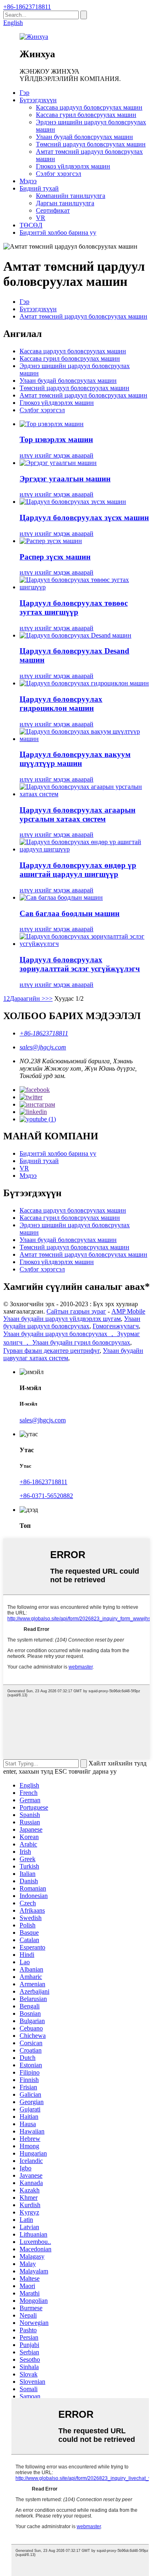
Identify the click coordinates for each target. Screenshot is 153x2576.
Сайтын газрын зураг (76, 1311)
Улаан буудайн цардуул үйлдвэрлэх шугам (62, 1319)
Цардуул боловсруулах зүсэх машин (84, 518)
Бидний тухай (39, 188)
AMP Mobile (128, 1311)
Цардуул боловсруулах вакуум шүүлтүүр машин (75, 759)
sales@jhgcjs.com (43, 1047)
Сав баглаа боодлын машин (70, 913)
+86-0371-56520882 (46, 1496)
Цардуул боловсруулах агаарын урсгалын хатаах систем (78, 814)
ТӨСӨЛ (31, 225)
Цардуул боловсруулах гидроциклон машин (61, 704)
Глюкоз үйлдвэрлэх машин (73, 166)
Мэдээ (28, 181)
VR (41, 218)
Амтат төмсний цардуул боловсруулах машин (83, 316)
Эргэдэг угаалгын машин (65, 479)
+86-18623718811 (27, 7)
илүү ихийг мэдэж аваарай (57, 455)
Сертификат (53, 210)
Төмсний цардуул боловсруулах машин (91, 144)
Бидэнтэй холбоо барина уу (58, 232)
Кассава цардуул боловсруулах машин (89, 107)
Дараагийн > (28, 998)
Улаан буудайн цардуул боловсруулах (72, 1322)
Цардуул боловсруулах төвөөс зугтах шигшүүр (74, 608)
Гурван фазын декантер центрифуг (51, 1351)
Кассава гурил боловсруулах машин (86, 115)
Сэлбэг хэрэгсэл (59, 174)
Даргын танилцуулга (65, 203)
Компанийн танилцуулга (71, 196)
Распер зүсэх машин (55, 557)
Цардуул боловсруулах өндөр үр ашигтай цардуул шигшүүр (78, 870)
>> (49, 998)
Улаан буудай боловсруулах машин (84, 137)
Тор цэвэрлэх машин (56, 439)
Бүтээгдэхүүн (38, 100)
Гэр (24, 93)
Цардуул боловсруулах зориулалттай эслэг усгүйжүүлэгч (80, 964)
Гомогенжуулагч (116, 1326)
